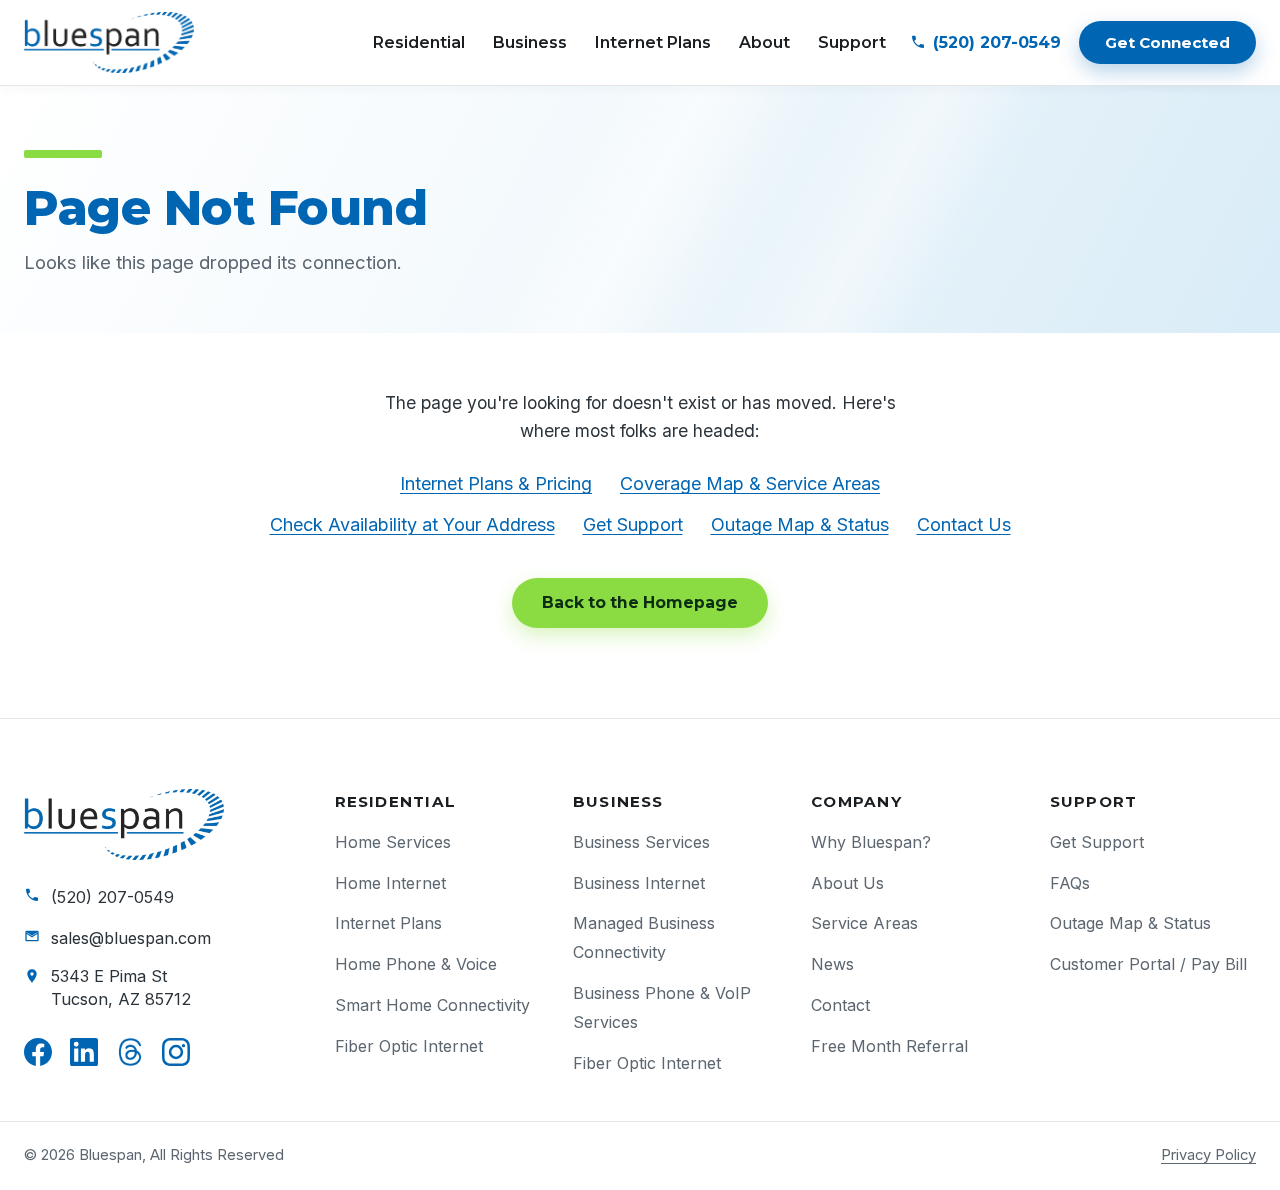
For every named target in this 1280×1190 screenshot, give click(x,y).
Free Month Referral (889, 1046)
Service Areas (864, 923)
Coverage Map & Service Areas (750, 483)
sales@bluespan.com (131, 938)
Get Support (633, 524)
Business (530, 42)
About (764, 42)
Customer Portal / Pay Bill (1148, 964)
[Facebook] (38, 1052)
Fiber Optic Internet (409, 1046)
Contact (840, 1005)
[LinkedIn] (84, 1052)
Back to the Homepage (640, 602)
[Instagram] (176, 1052)
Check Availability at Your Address (412, 524)
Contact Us (964, 524)
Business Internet (639, 883)
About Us (847, 883)
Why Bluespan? (871, 842)
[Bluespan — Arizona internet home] (109, 42)
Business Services (641, 842)
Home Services (393, 842)
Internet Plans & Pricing (496, 483)
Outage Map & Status (800, 524)
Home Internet (390, 883)
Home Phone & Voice (416, 964)
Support (852, 42)
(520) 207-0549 (112, 897)
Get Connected (1167, 42)
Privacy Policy (1208, 1155)
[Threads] (130, 1052)
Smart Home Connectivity (432, 1005)
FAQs (1070, 883)
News (832, 964)
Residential (419, 42)
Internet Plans (653, 42)
